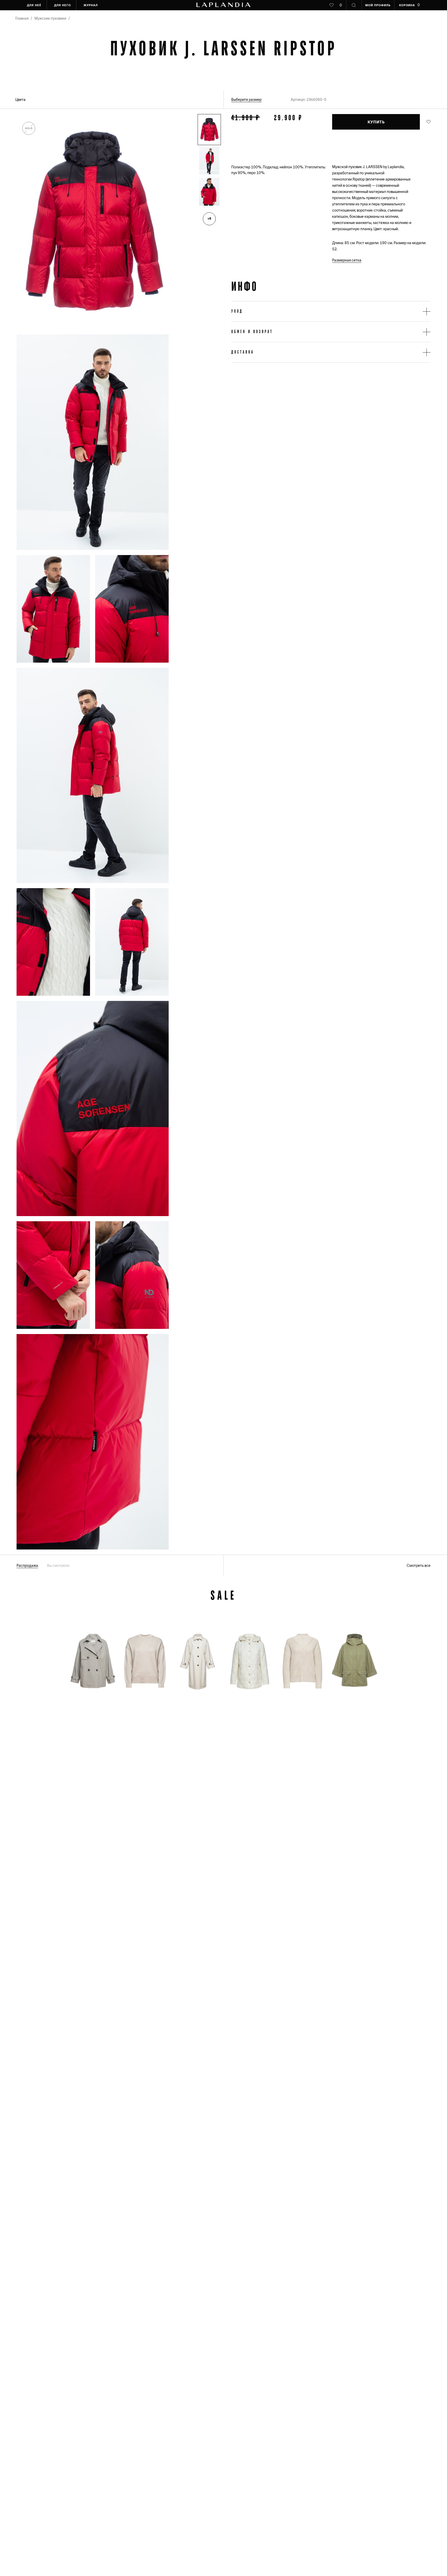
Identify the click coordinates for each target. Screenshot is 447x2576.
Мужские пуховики (50, 18)
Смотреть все (419, 1566)
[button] (209, 130)
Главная (22, 18)
